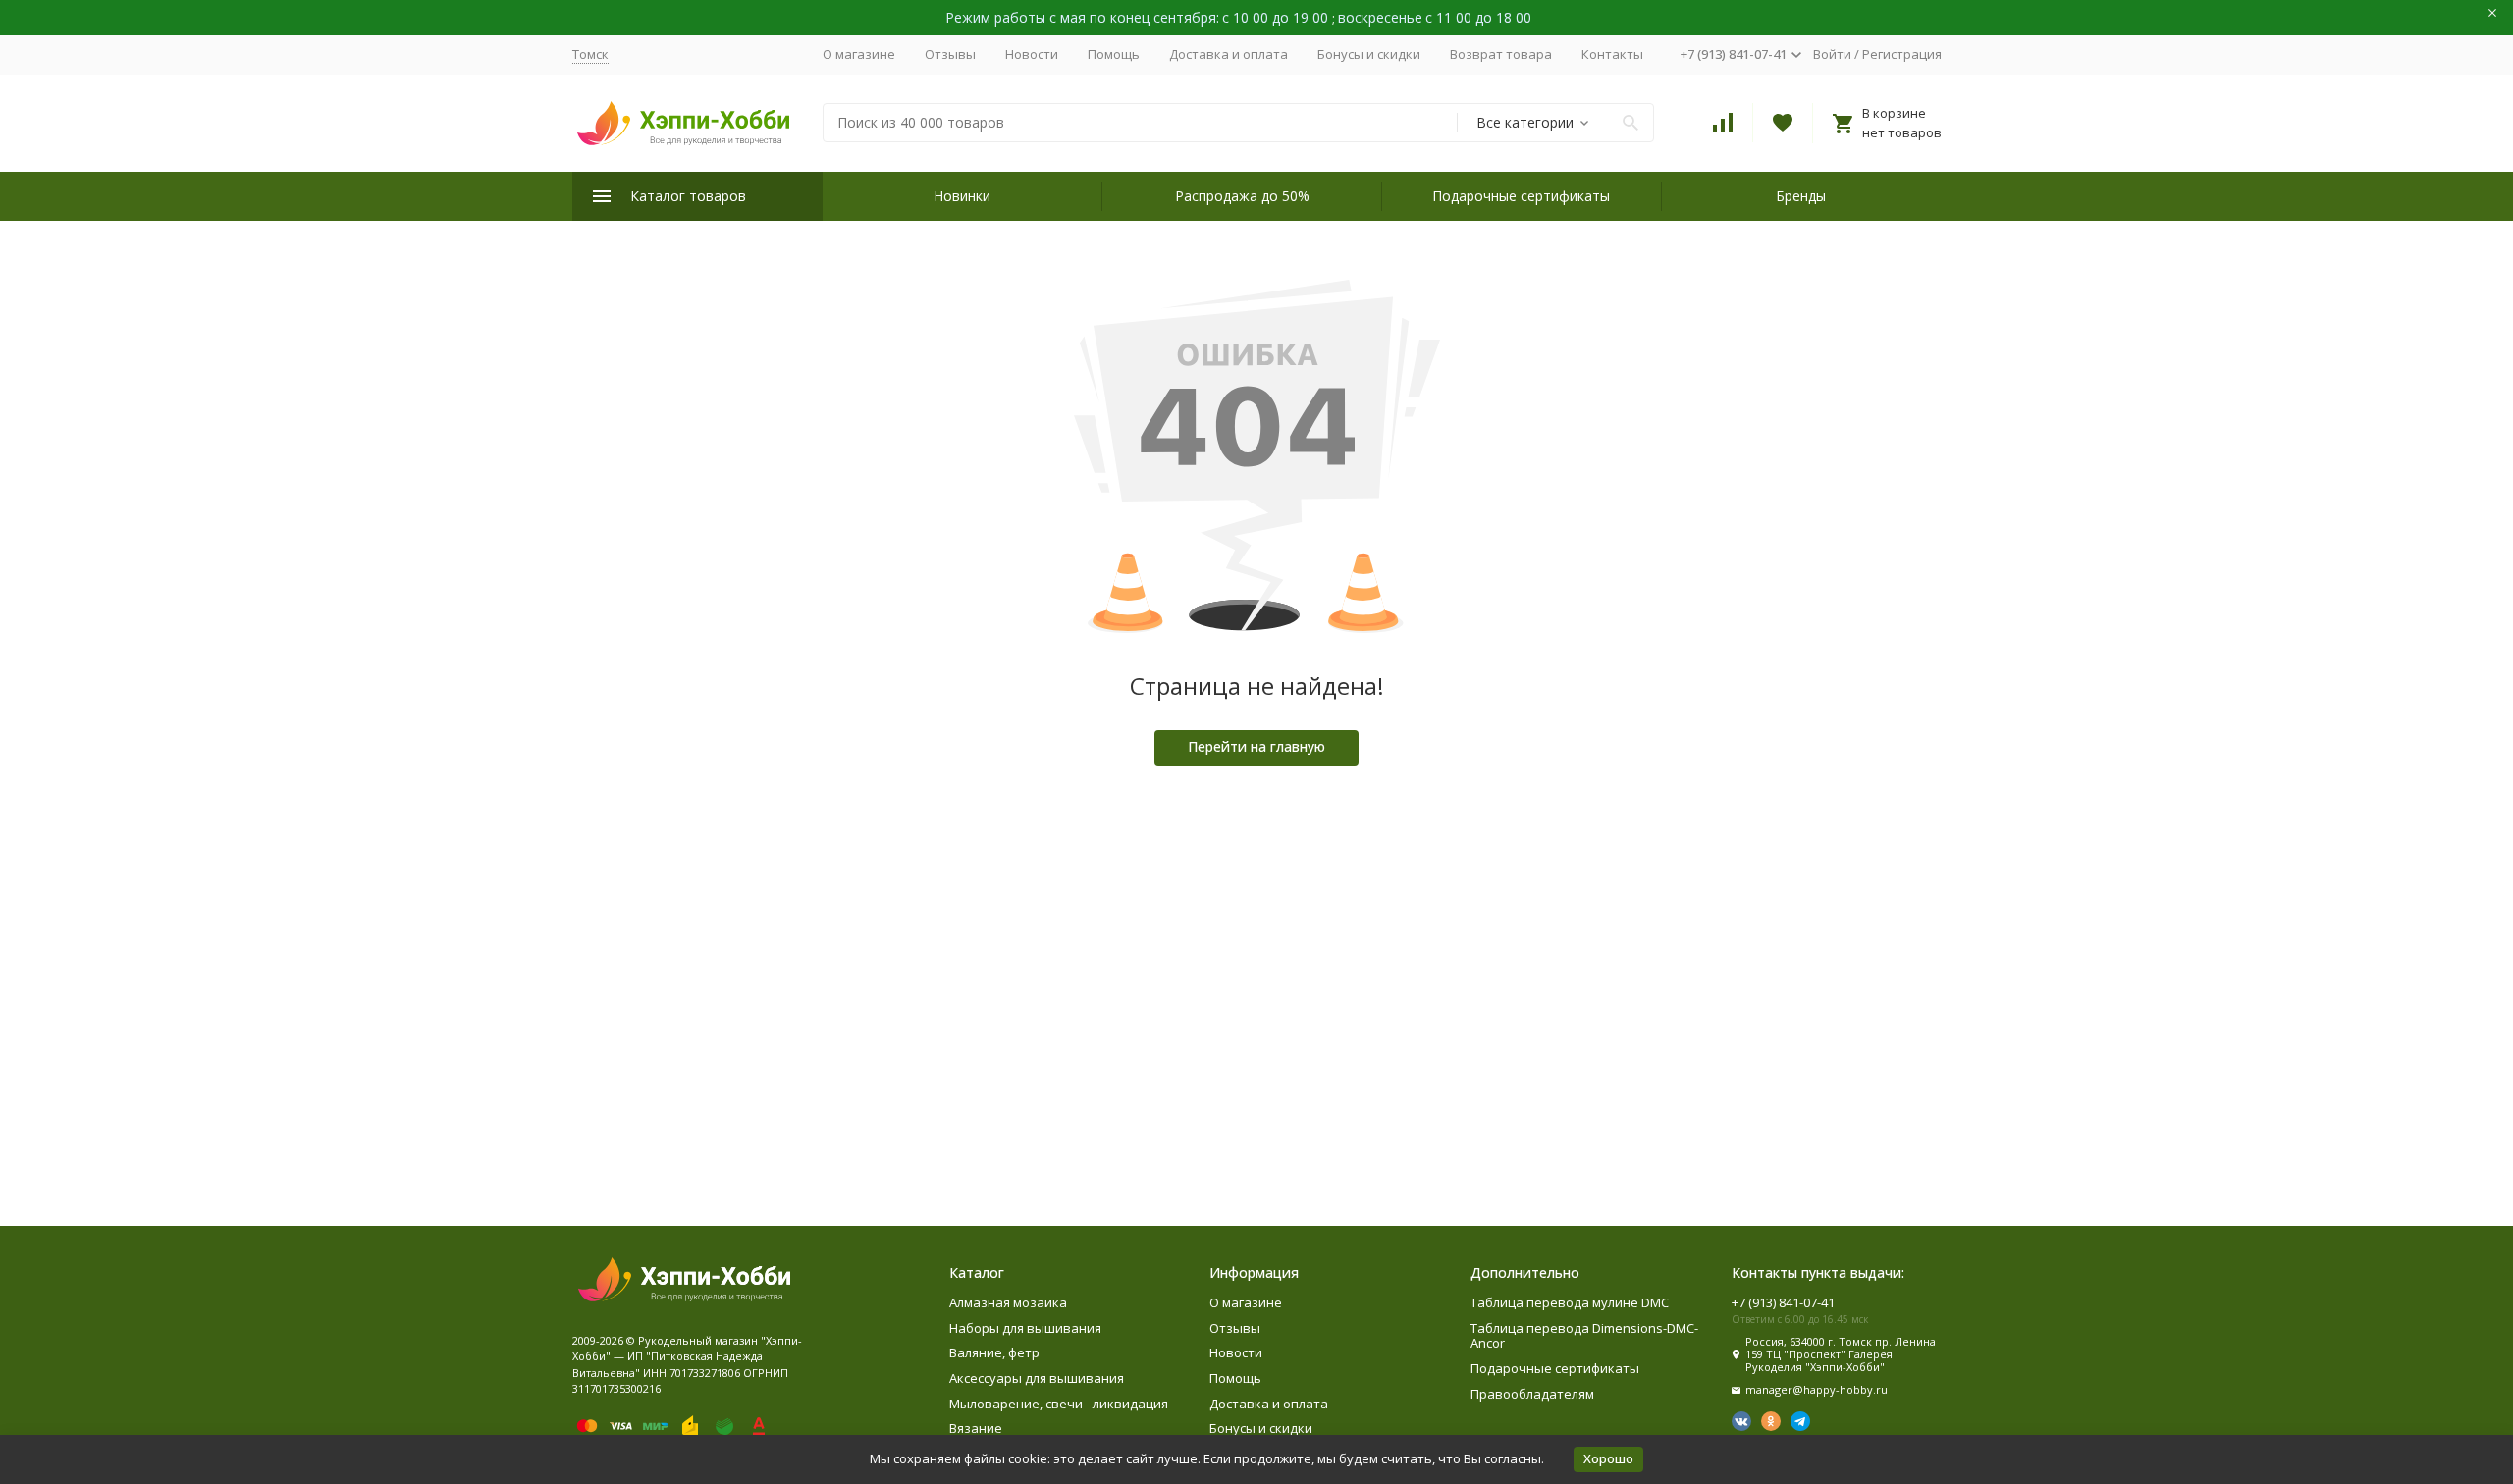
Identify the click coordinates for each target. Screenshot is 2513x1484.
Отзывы (950, 54)
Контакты (1612, 54)
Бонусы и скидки (1369, 54)
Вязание (976, 1428)
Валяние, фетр (994, 1352)
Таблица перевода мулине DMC (1570, 1302)
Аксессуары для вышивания (1037, 1378)
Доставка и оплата (1229, 54)
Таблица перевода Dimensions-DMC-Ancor (1584, 1336)
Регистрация (1902, 54)
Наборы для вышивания (1025, 1328)
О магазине (859, 54)
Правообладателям (1532, 1394)
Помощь (1114, 54)
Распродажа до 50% (1242, 196)
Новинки (962, 196)
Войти (1832, 54)
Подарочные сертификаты (1521, 196)
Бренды (1801, 196)
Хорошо (1608, 1458)
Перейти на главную (1256, 746)
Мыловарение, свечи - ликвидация (1059, 1404)
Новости (1032, 54)
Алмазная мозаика (1008, 1302)
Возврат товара (1501, 54)
